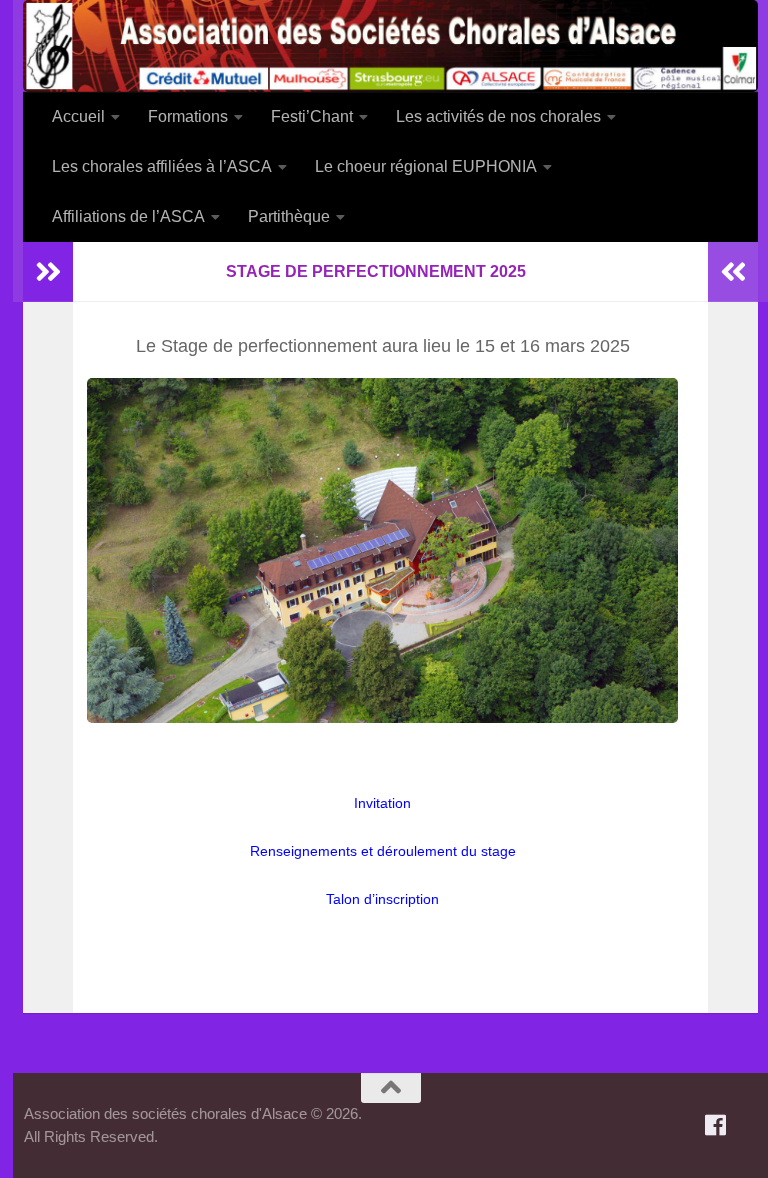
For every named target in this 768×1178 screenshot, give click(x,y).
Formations (188, 116)
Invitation (382, 803)
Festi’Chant (312, 116)
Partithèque (289, 216)
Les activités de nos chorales (498, 116)
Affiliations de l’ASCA (128, 216)
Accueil (78, 116)
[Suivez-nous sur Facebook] (716, 1125)
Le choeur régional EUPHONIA (426, 166)
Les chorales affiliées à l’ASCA (162, 166)
